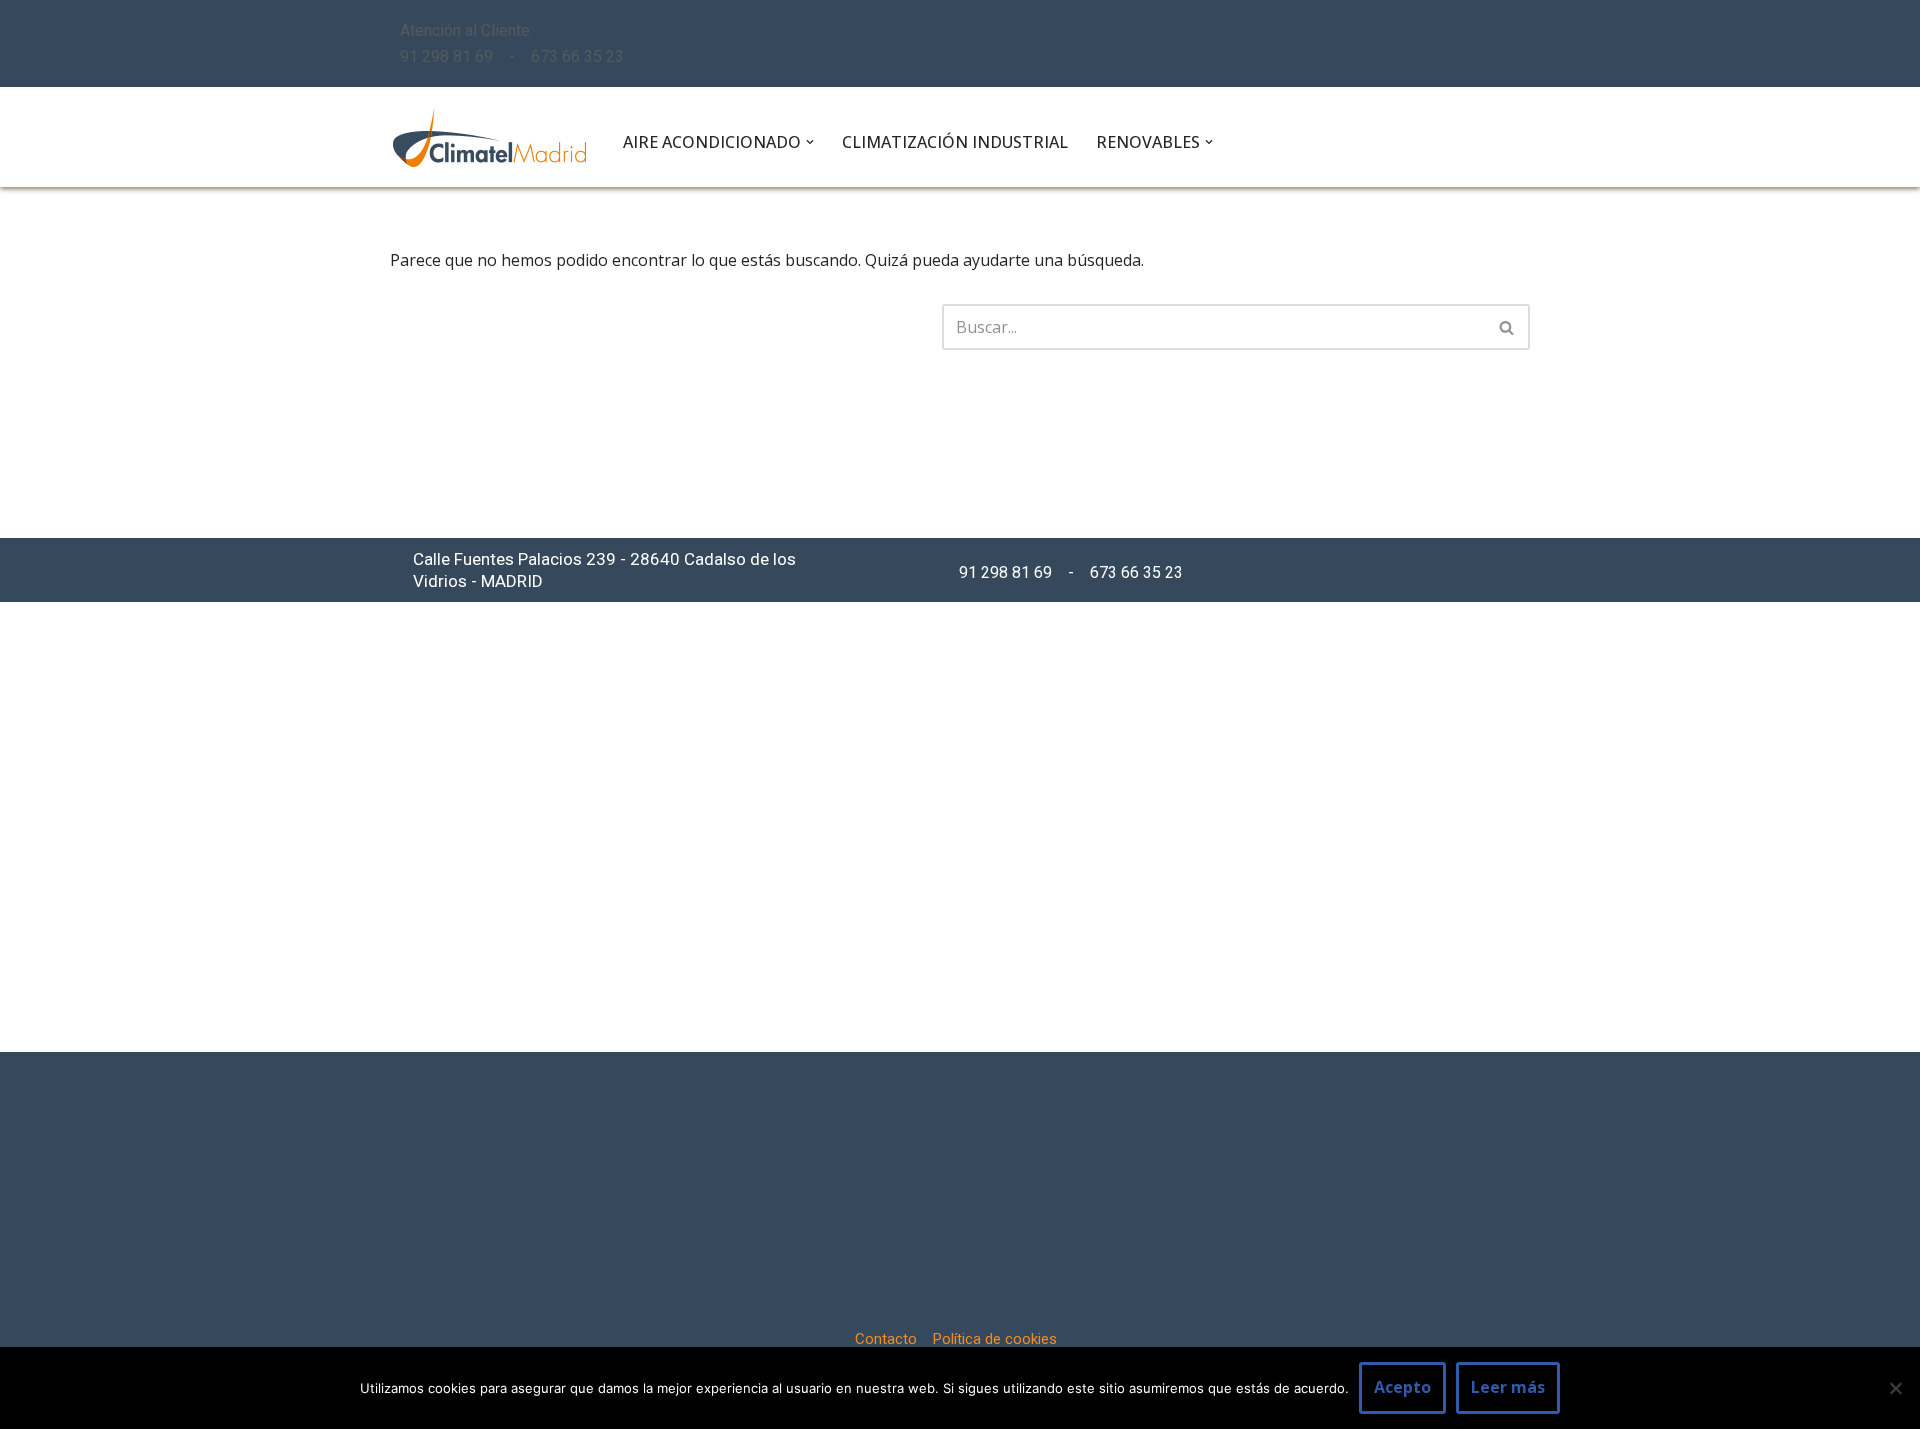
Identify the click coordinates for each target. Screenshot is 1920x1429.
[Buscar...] (666, 327)
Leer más (1508, 1387)
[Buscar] (1507, 327)
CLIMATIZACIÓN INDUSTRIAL (955, 142)
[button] (810, 142)
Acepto (1402, 1387)
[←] (489, 137)
